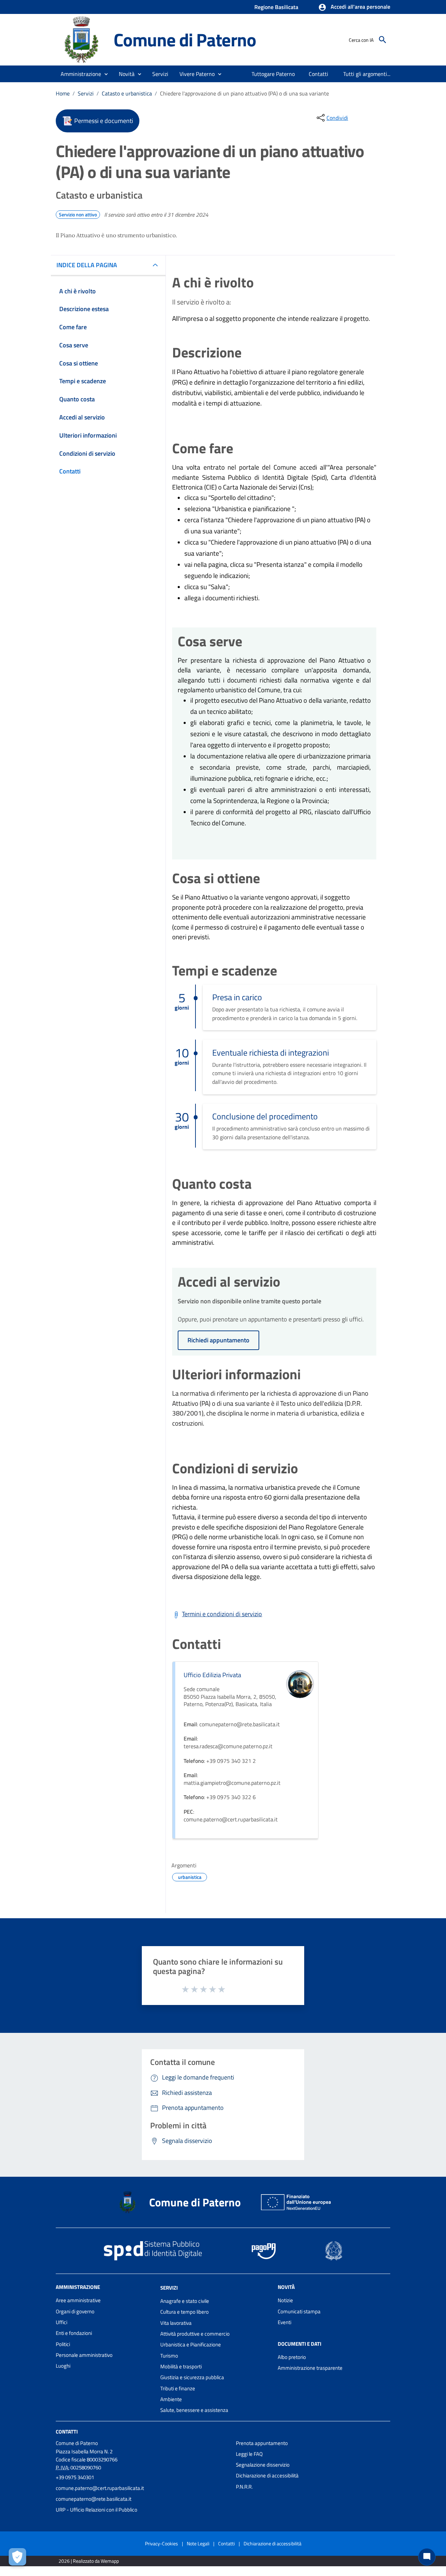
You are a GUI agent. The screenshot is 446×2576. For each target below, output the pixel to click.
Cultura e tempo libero (184, 2312)
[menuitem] (273, 74)
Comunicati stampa (299, 2311)
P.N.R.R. (244, 2487)
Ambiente (171, 2399)
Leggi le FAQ (249, 2454)
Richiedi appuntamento (218, 1340)
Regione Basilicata (276, 7)
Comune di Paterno (185, 40)
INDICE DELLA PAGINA (87, 265)
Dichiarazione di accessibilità (267, 2475)
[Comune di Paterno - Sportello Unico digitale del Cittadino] (82, 39)
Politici (63, 2344)
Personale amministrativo (84, 2355)
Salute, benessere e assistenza (194, 2410)
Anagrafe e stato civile (185, 2301)
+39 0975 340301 (75, 2477)
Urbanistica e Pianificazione (191, 2344)
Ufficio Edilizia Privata (212, 1675)
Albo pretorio (292, 2357)
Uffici (61, 2322)
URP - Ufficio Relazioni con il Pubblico (97, 2510)
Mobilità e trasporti (181, 2366)
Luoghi (63, 2366)
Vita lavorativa (176, 2323)
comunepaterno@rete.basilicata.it (94, 2499)
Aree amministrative (78, 2300)
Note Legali (198, 2543)
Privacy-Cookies (162, 2543)
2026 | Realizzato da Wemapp (89, 2561)
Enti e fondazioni (74, 2333)
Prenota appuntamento (262, 2443)
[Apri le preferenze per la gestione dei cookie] (17, 2557)
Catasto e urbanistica (127, 93)
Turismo (169, 2356)
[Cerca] (383, 40)
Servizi (86, 93)
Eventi (284, 2322)
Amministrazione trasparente (310, 2368)
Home (63, 93)
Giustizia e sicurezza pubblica (192, 2377)
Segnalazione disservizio (263, 2465)
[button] (354, 7)
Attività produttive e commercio (195, 2334)
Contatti (67, 2431)
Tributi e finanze (178, 2388)
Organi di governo (75, 2311)
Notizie (285, 2300)
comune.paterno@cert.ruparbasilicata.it (100, 2488)
